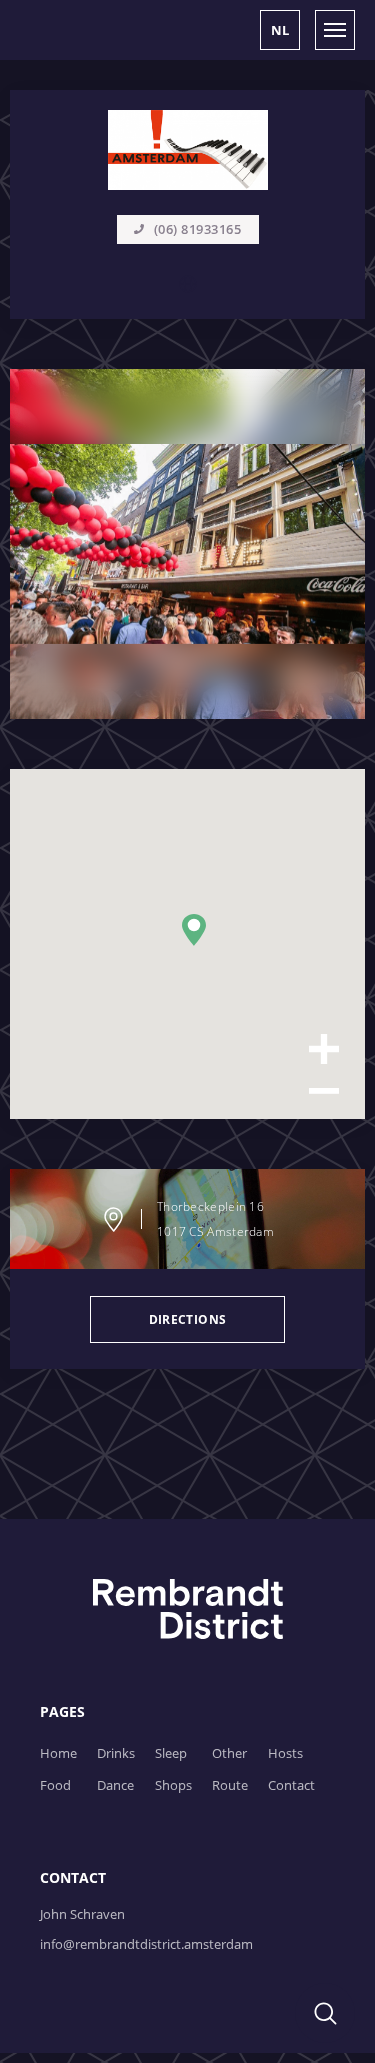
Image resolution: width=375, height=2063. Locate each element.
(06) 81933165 (198, 229)
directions (188, 1319)
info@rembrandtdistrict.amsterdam (146, 1944)
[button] (280, 30)
